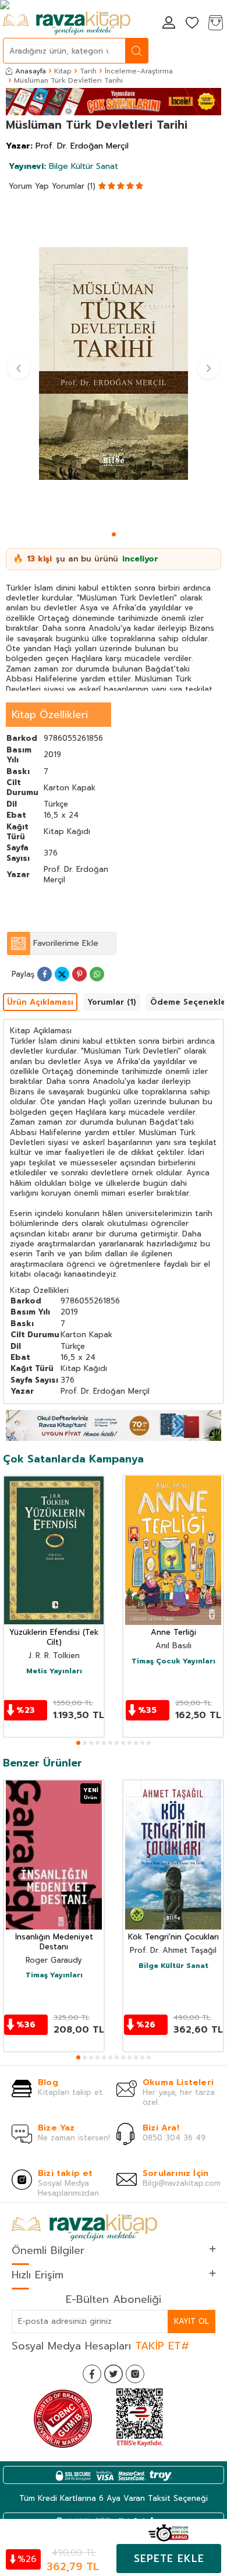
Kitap (63, 71)
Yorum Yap (29, 186)
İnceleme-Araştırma (139, 71)
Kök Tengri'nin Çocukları (173, 1937)
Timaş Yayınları (54, 1976)
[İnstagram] (135, 2374)
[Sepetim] (215, 24)
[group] (114, 363)
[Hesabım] (169, 24)
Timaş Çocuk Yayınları (173, 1662)
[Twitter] (114, 2374)
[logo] (67, 23)
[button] (114, 534)
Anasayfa (31, 71)
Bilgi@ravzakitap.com (182, 2183)
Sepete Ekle (169, 2559)
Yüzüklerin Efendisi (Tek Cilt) (54, 1638)
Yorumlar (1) (74, 186)
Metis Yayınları (54, 1672)
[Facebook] (92, 2374)
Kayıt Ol (191, 2321)
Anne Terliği (173, 1633)
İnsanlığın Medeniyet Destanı (54, 1942)
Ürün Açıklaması (40, 1002)
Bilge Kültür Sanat (63, 166)
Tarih (88, 71)
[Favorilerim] (192, 24)
